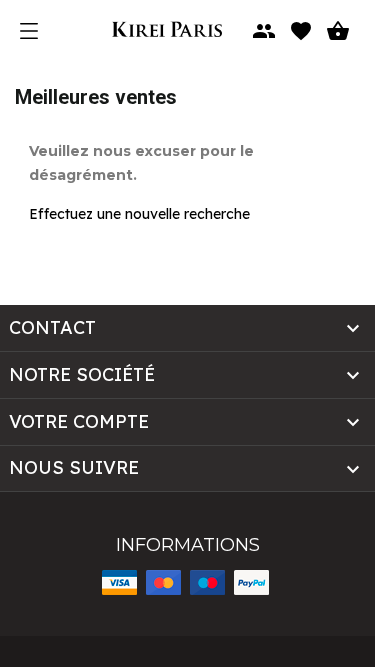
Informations (188, 545)
